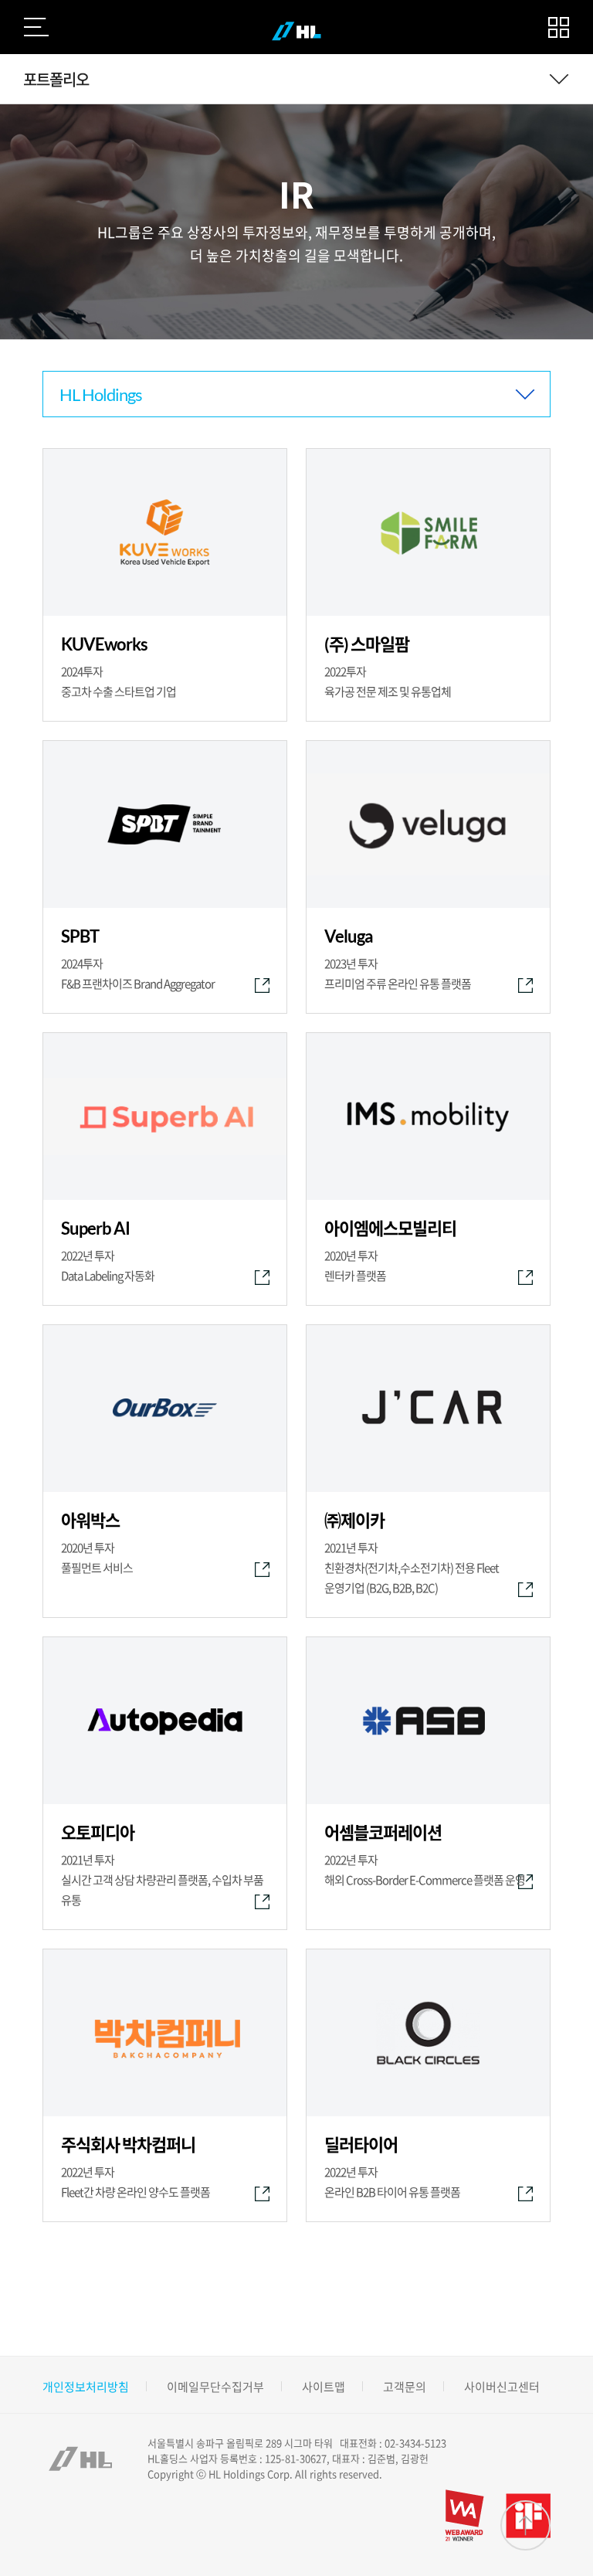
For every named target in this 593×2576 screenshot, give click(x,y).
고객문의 (405, 2387)
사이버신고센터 (502, 2387)
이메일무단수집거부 (215, 2387)
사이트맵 (324, 2387)
